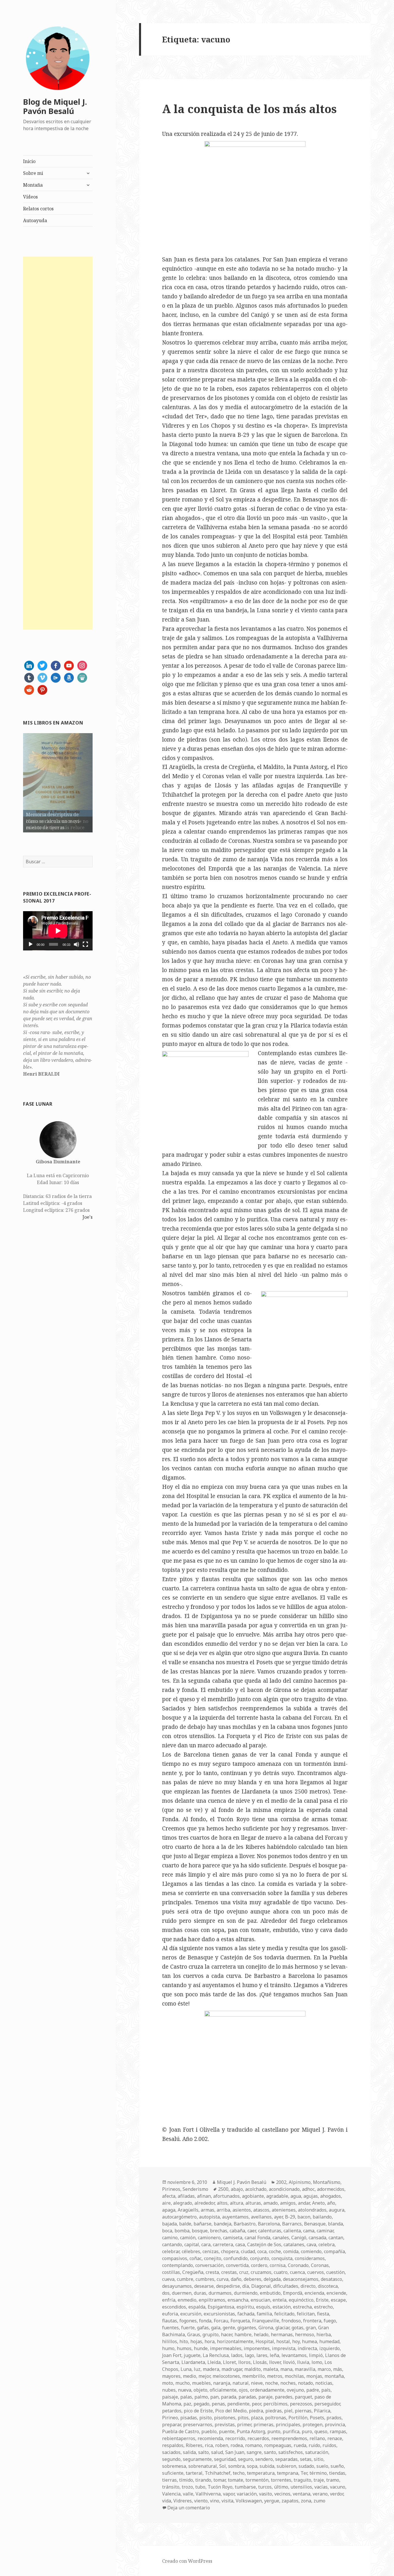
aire (166, 2203)
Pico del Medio (231, 2411)
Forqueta (240, 2321)
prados (334, 2418)
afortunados (226, 2196)
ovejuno (295, 2390)
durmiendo (246, 2293)
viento (201, 2501)
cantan (336, 2238)
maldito (253, 2369)
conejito (213, 2258)
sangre (254, 2452)
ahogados (331, 2196)
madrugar (232, 2369)
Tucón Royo (220, 2487)
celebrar (171, 2251)
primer (244, 2425)
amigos (288, 2203)
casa (240, 2244)
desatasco (331, 2279)
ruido (314, 2445)
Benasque (315, 2224)
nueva (185, 2390)
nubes (169, 2390)
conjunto (260, 2258)
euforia (170, 2314)
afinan (204, 2196)
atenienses (284, 2210)
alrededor (204, 2203)
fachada (246, 2314)
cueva (168, 2279)
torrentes (281, 2480)
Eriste (322, 2300)
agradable (277, 2196)
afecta (169, 2196)
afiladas (186, 2196)
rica (209, 2445)
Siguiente (103, 781)
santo (270, 2452)
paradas (247, 2397)
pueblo (209, 2431)
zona (306, 2501)
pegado (201, 2404)
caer (252, 2231)
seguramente (197, 2459)
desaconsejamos (301, 2279)
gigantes (247, 2328)
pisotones (225, 2418)
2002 (281, 2182)
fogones (188, 2321)
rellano (317, 2438)
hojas (196, 2341)
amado (271, 2203)
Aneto (318, 2203)
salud (217, 2452)
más (338, 2369)
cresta (212, 2272)
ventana (302, 2494)
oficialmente (223, 2390)
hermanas (282, 2334)
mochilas (294, 2376)
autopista (209, 2217)
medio (190, 2376)
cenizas (211, 2251)
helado (261, 2334)
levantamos (294, 2355)
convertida (237, 2265)
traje (319, 2480)
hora (210, 2341)
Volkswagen (249, 2501)
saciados (171, 2452)
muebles (201, 2383)
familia (264, 2314)
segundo (171, 2459)
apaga (169, 2210)
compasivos (175, 2258)
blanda (335, 2224)
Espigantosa (221, 2307)
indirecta (307, 2348)
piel (288, 2411)
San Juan (235, 2452)
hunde (201, 2348)
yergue (272, 2501)
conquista (282, 2258)
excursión (191, 2314)
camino (170, 2238)
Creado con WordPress (187, 2561)
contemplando (178, 2265)
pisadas (189, 2418)
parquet (303, 2397)
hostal (283, 2341)
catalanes (294, 2244)
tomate (236, 2480)
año (331, 2203)
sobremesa (174, 2466)
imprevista (284, 2348)
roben (222, 2445)
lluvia (303, 2362)
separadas (286, 2459)
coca (262, 2251)
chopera (230, 2251)
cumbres (205, 2279)
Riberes (194, 2445)
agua (296, 2196)
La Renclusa (216, 2355)
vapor (229, 2494)
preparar (171, 2425)
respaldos (173, 2445)
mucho (183, 2383)
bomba (182, 2231)
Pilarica (322, 2411)
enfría (169, 2300)
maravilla (305, 2369)
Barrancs (292, 2224)
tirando (203, 2480)
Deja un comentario (189, 2508)
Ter (304, 2473)
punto (274, 2431)
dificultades (286, 2286)
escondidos (174, 2307)
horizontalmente (235, 2341)
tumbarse (245, 2487)
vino (215, 2501)
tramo (333, 2480)
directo (308, 2286)
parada (229, 2397)
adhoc (308, 2189)
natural (241, 2383)
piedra (256, 2411)
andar (304, 2203)
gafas (203, 2328)
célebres (191, 2251)
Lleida (214, 2362)
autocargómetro (179, 2217)
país (326, 2390)
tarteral (194, 2473)
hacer (227, 2334)
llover (275, 2362)
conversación (209, 2265)
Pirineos (171, 2189)
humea (309, 2341)
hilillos (170, 2341)
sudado (306, 2466)
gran (311, 2328)
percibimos (275, 2404)
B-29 (290, 2217)
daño (236, 2279)
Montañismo (327, 2182)
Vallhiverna (208, 2494)
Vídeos (30, 197)
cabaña (237, 2231)
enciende (336, 2293)
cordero (259, 2265)
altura (237, 2203)
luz (197, 2369)
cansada (317, 2238)
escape (338, 2300)
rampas (338, 2431)
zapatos (290, 2501)
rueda (300, 2445)
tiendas (337, 2473)
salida (189, 2452)
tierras (169, 2480)
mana (286, 2369)
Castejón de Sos (264, 2244)
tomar (219, 2480)
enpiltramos (212, 2300)
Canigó (299, 2238)
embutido (270, 2293)
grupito (211, 2334)
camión (188, 2238)
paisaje (170, 2397)
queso (321, 2431)
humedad (329, 2341)
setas (306, 2459)
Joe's (88, 1217)
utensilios (301, 2487)
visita (227, 2501)
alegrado (183, 2203)
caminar (325, 2231)
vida (167, 2501)
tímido (186, 2480)
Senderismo (195, 2189)
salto (203, 2452)
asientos (242, 2210)
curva (223, 2279)
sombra (236, 2466)
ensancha (238, 2300)
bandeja (223, 2224)
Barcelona (269, 2224)
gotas (298, 2328)
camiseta (233, 2238)
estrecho (323, 2307)
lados (237, 2355)
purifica (291, 2431)
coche (275, 2251)
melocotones (226, 2376)
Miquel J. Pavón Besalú (242, 2182)
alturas (253, 2203)
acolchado (256, 2189)
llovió (289, 2362)
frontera (312, 2321)
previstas (225, 2425)
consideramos (310, 2258)
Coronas (320, 2265)
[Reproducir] (31, 944)
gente (229, 2328)
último (281, 2487)
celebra (327, 2244)
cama (309, 2231)
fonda (205, 2321)
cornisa (278, 2265)
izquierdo (330, 2348)
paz (187, 2404)
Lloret (229, 2362)
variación (247, 2494)
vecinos (282, 2494)
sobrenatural (203, 2466)
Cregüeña (193, 2272)
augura (337, 2210)
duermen (182, 2293)
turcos (265, 2487)
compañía (334, 2251)
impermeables (226, 2348)
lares (262, 2355)
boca (167, 2231)
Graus (194, 2334)
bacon (304, 2217)
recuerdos (258, 2438)
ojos (243, 2390)
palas (186, 2397)
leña (274, 2355)
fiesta (323, 2314)
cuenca (297, 2272)
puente (227, 2431)
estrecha (302, 2307)
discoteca (328, 2286)
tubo (200, 2487)
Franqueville (266, 2321)
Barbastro (245, 2224)
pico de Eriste (198, 2411)
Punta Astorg (251, 2431)
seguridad (225, 2459)
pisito (206, 2418)
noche (272, 2383)
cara (206, 2244)
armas (208, 2210)
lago (249, 2355)
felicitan (306, 2314)
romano (254, 2445)
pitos (243, 2418)
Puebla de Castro (181, 2431)
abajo (237, 2189)
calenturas (270, 2231)
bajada (169, 2224)
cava (311, 2244)
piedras (274, 2411)
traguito (302, 2480)
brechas (219, 2231)
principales (288, 2425)
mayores (171, 2376)
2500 (223, 2189)
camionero (209, 2238)
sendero (264, 2459)
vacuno (338, 2487)
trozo (187, 2487)
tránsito (171, 2487)
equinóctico (301, 2300)
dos (166, 2293)
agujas (311, 2196)
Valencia (171, 2494)
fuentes (170, 2328)
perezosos (301, 2404)
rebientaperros (179, 2438)
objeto (200, 2390)
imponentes (257, 2348)
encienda (314, 2293)
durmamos (220, 2293)
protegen (313, 2425)
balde (185, 2224)
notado (305, 2383)
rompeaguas (278, 2445)
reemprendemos (289, 2438)
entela (279, 2300)
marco (324, 2369)
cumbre (185, 2279)
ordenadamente (267, 2390)
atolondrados (312, 2210)
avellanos (261, 2217)
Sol (223, 2466)
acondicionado (284, 2189)
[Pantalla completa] (85, 944)
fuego (330, 2321)
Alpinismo (300, 2182)
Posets (317, 2418)
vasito (266, 2494)
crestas (229, 2272)
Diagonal (261, 2286)
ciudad (248, 2251)
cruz (244, 2272)
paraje (266, 2397)
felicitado (284, 2314)
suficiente (173, 2473)
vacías (321, 2487)
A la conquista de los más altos (249, 109)
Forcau (221, 2321)
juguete (192, 2355)
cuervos (316, 2272)
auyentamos (235, 2217)
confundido (236, 2258)
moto (168, 2383)
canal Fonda (257, 2238)
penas (218, 2404)
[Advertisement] (58, 443)
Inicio (29, 161)
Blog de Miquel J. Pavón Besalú (55, 106)
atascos (261, 2210)
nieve (257, 2383)
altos (222, 2203)
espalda (197, 2307)
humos (184, 2348)
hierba (324, 2334)
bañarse (202, 2224)
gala (216, 2328)
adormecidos (331, 2189)
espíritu (245, 2307)
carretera (223, 2244)
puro (307, 2431)
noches (288, 2383)
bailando (322, 2217)
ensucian (260, 2300)
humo (168, 2348)
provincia (335, 2425)
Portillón (298, 2418)
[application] (58, 931)
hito (184, 2341)
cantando (172, 2244)
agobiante (253, 2196)
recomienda (210, 2438)
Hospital (265, 2341)
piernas (303, 2411)
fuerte (188, 2328)
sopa (252, 2466)
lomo (317, 2362)
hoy (296, 2341)
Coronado (298, 2265)
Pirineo (170, 2418)
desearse (204, 2286)
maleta (271, 2369)
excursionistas (219, 2314)
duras (200, 2293)
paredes (284, 2397)
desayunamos (177, 2286)
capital (192, 2244)
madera (211, 2369)
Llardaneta (193, 2362)
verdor (337, 2494)
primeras (263, 2425)
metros (275, 2376)
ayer (278, 2217)
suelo (322, 2466)
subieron (286, 2466)
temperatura (261, 2473)
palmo (201, 2397)
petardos (172, 2411)
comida (291, 2251)
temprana (288, 2473)
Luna (186, 2369)
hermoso (305, 2334)
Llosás (260, 2362)
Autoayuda (35, 220)
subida (267, 2466)
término (318, 2473)
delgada (272, 2279)
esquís (263, 2307)
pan (214, 2397)
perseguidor (327, 2404)
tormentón (257, 2480)
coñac (196, 2258)
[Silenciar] (76, 944)
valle (188, 2494)
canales (281, 2238)
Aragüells (188, 2210)
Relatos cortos (38, 209)
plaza (257, 2418)
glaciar (282, 2328)
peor (256, 2404)
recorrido (235, 2438)
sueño (337, 2466)
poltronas (276, 2418)
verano (320, 2494)
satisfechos (291, 2452)
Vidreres (183, 2501)
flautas (170, 2321)
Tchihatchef (218, 2473)
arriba (223, 2210)
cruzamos (261, 2272)
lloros (244, 2362)
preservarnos (198, 2425)
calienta (292, 2231)
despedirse (228, 2286)
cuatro (281, 2272)
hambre (243, 2334)
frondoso (291, 2321)
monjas (314, 2376)
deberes (253, 2279)
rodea (237, 2445)
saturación (317, 2452)
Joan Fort (172, 2355)
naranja (222, 2383)
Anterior (13, 781)
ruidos (329, 2445)
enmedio (187, 2300)
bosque (200, 2231)
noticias (324, 2383)
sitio (319, 2459)
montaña (334, 2376)
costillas (171, 2272)
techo (239, 2473)
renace (335, 2438)
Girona (266, 2328)
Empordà (293, 2293)
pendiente (238, 2404)
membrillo (254, 2376)
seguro (245, 2459)
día (246, 2286)
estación (282, 2307)
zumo (319, 2501)
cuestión (335, 2272)
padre (313, 2390)
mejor (204, 2376)
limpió (316, 2355)
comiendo (311, 2251)
